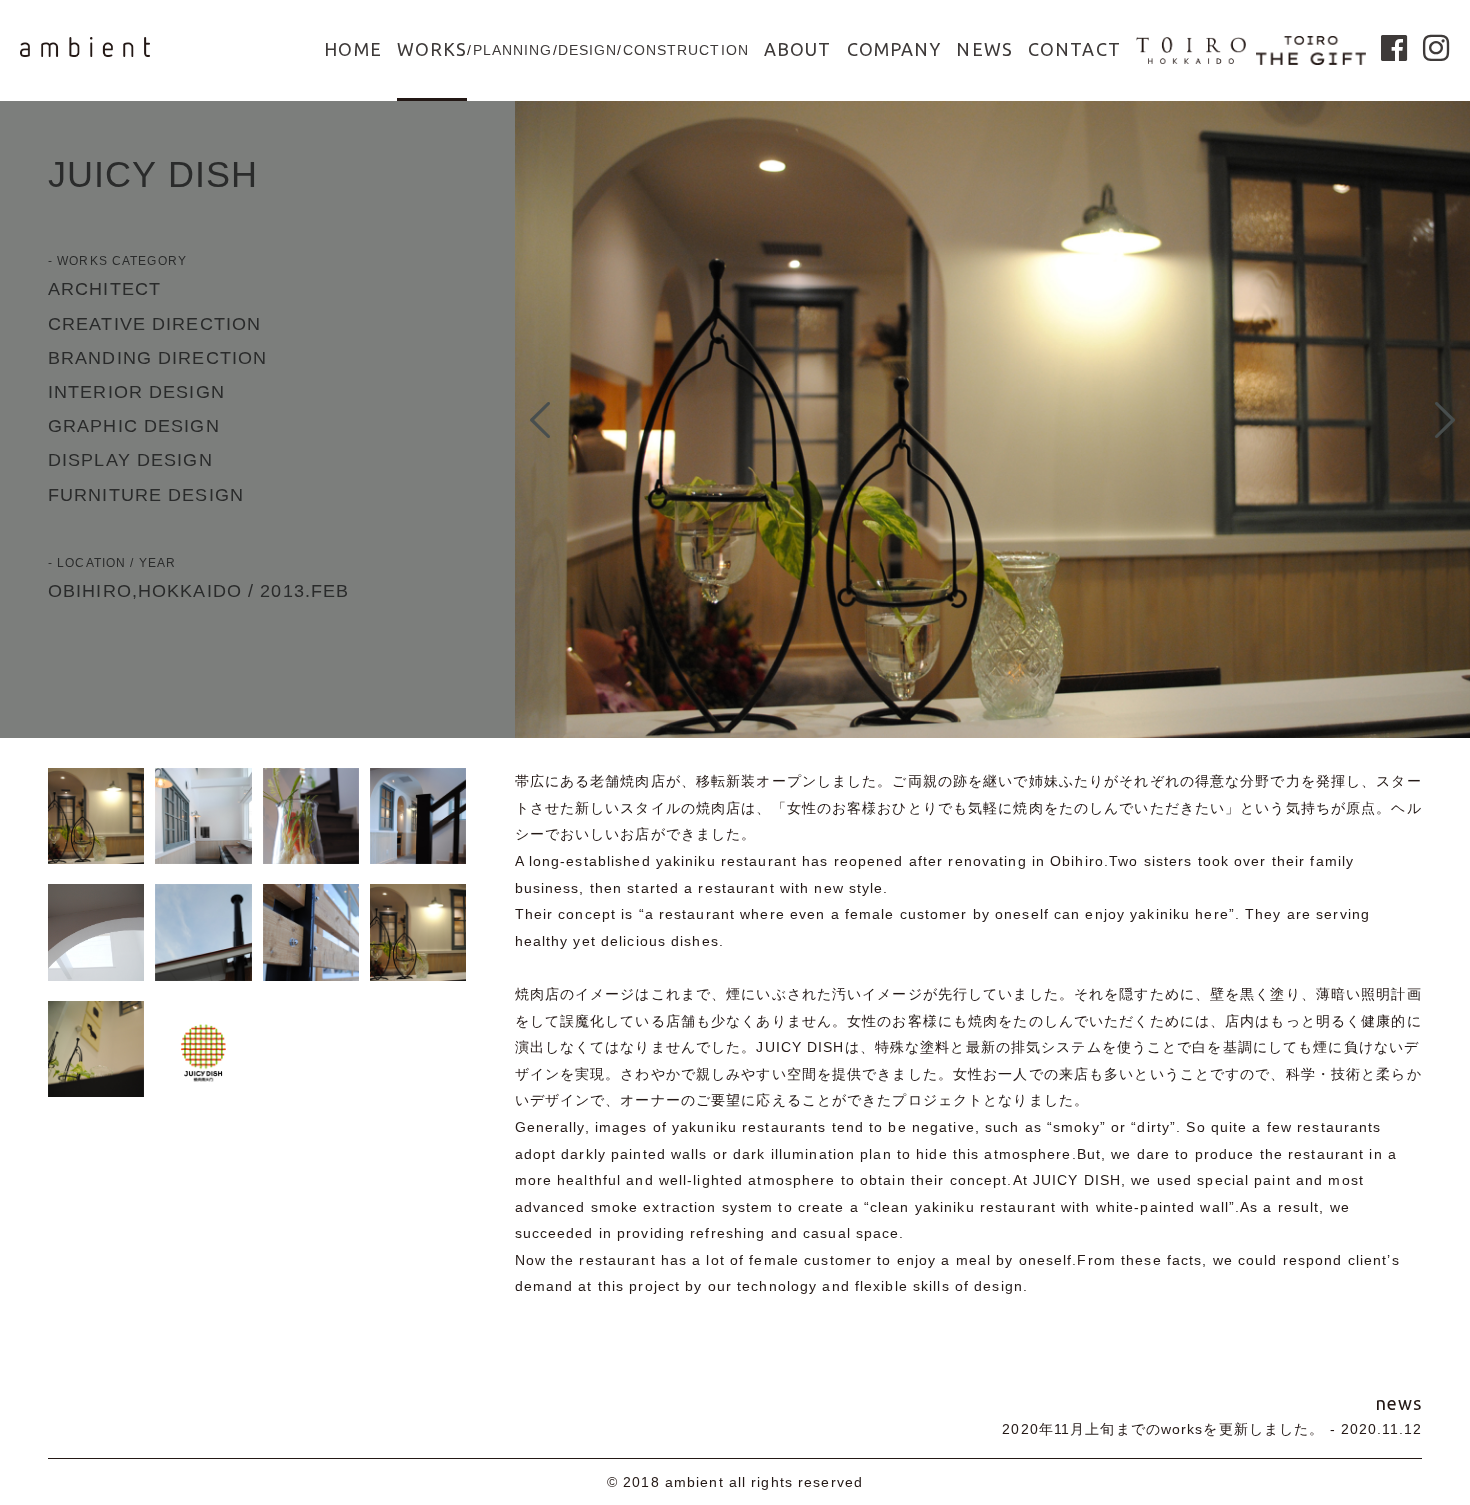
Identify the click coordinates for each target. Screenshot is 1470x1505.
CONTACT (1074, 49)
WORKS (432, 49)
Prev (540, 420)
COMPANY (894, 49)
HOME (352, 49)
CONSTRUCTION (686, 50)
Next (1445, 420)
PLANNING (513, 50)
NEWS (984, 49)
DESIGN (588, 50)
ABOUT (798, 49)
